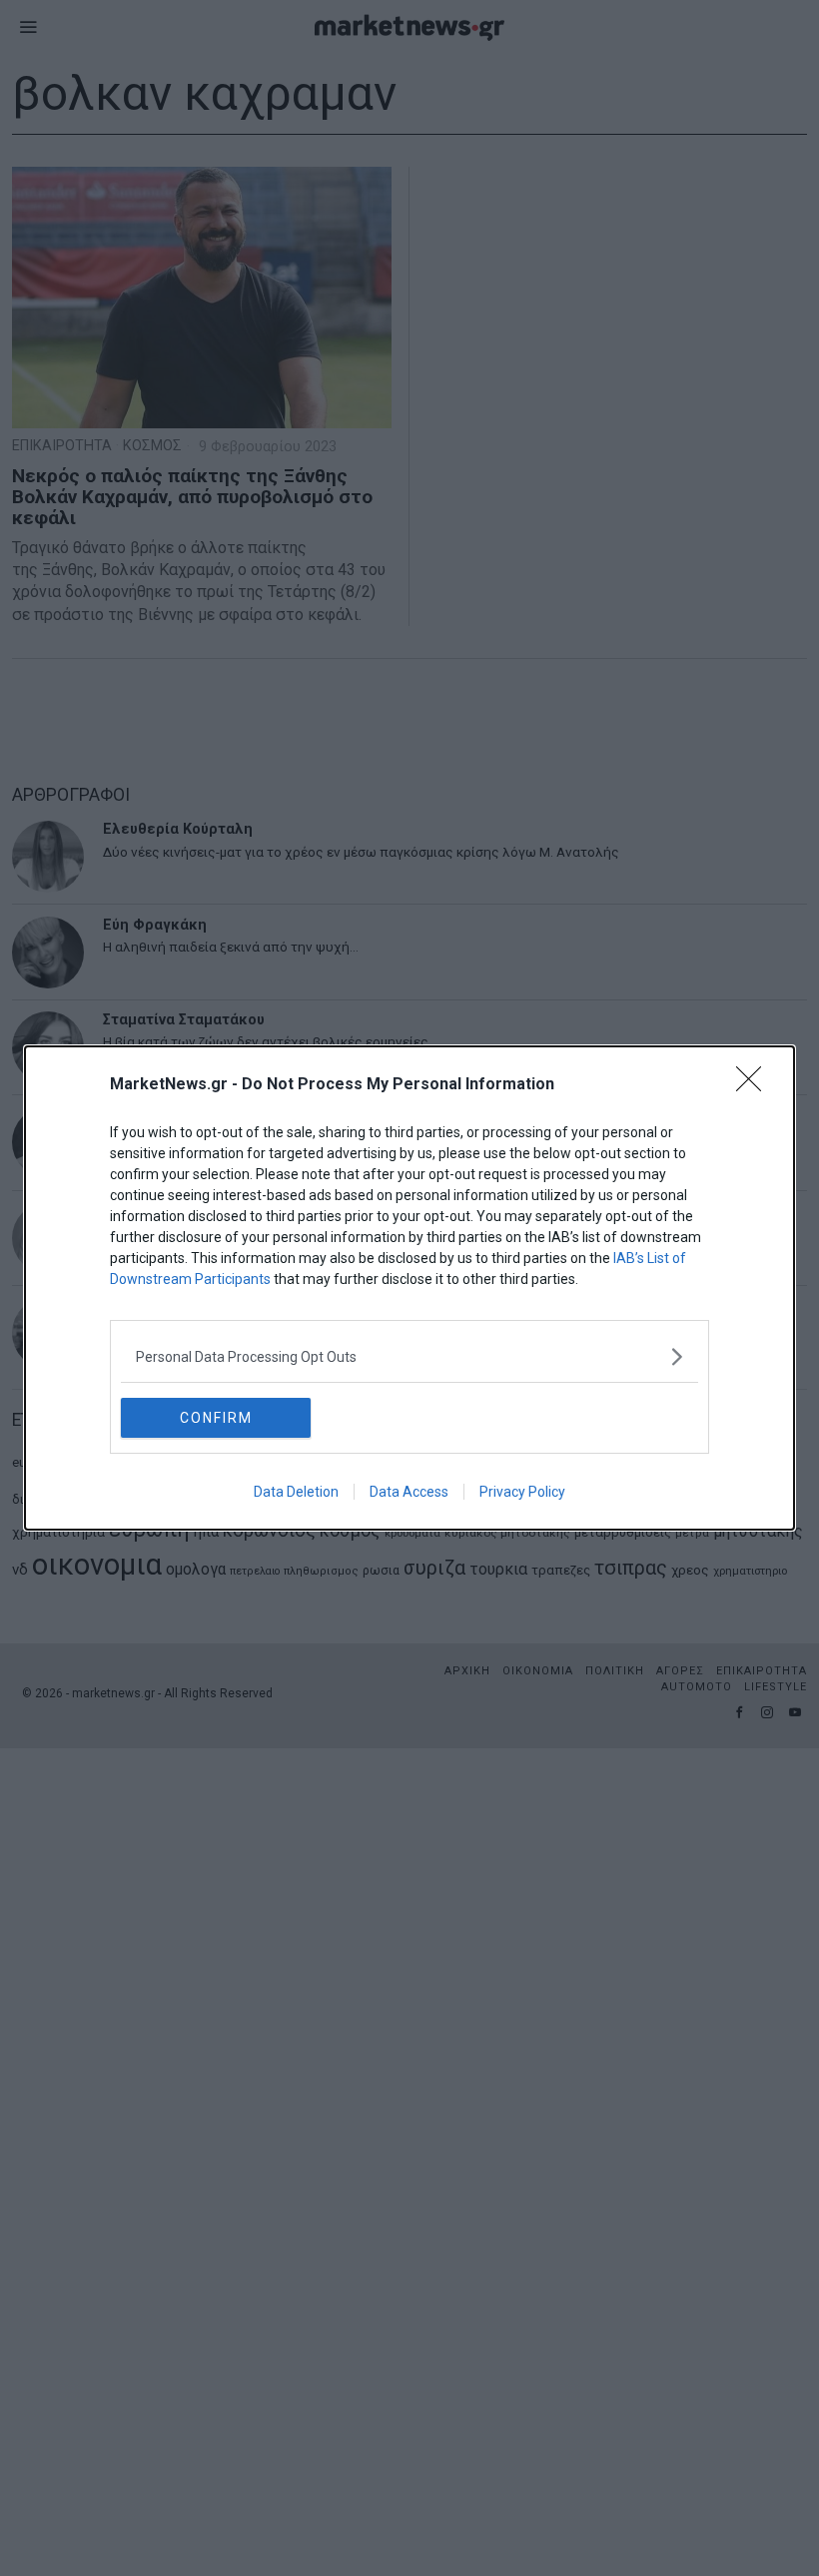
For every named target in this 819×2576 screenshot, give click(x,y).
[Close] (755, 1085)
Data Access (409, 1492)
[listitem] (409, 1356)
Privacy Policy (522, 1492)
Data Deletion (296, 1492)
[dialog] (409, 1288)
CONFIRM (216, 1418)
